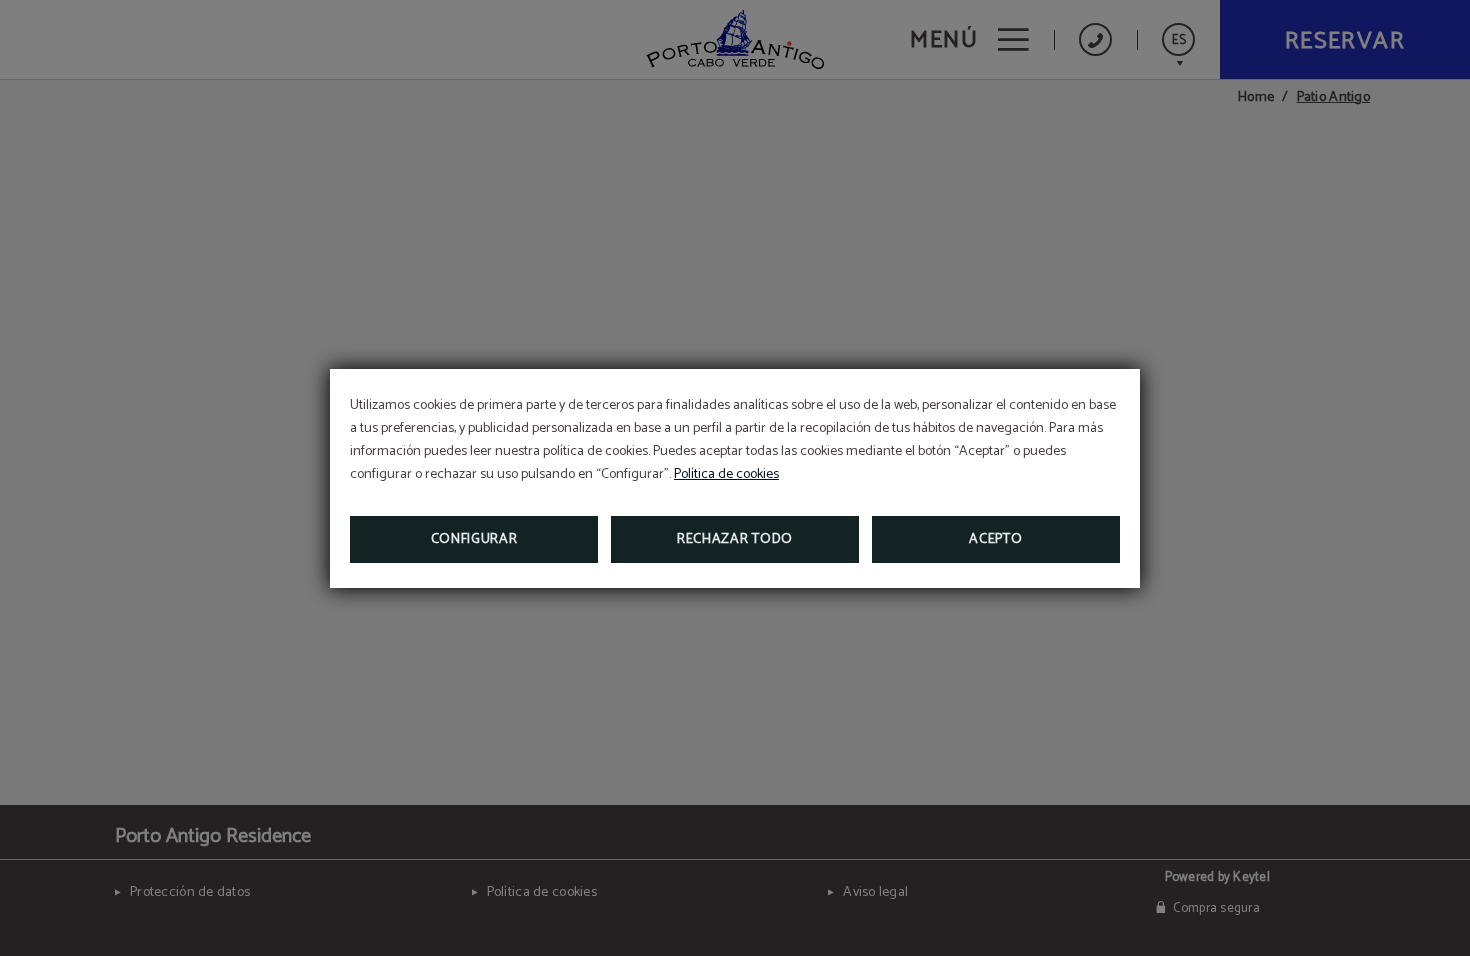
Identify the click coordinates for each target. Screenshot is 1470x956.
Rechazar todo (735, 539)
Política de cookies (726, 474)
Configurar (474, 539)
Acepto (995, 539)
